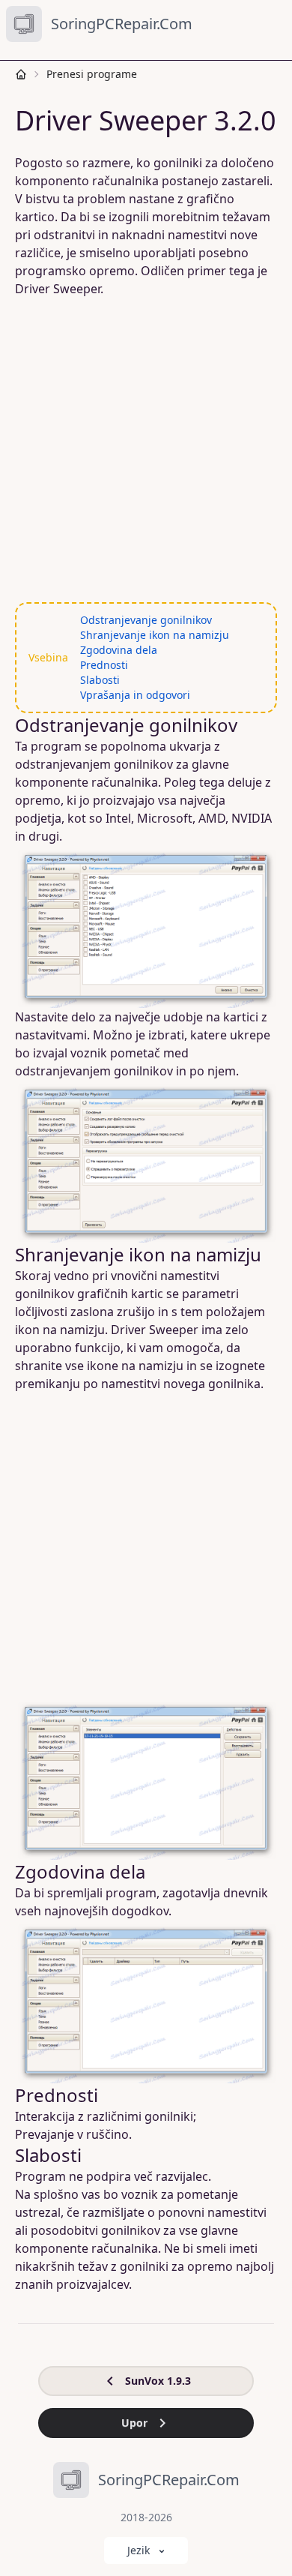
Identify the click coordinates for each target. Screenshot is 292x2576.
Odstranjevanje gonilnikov (146, 620)
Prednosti (104, 665)
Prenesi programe (92, 74)
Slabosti (100, 680)
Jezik (139, 2550)
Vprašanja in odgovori (135, 695)
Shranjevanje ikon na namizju (155, 635)
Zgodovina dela (119, 650)
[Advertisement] (146, 450)
